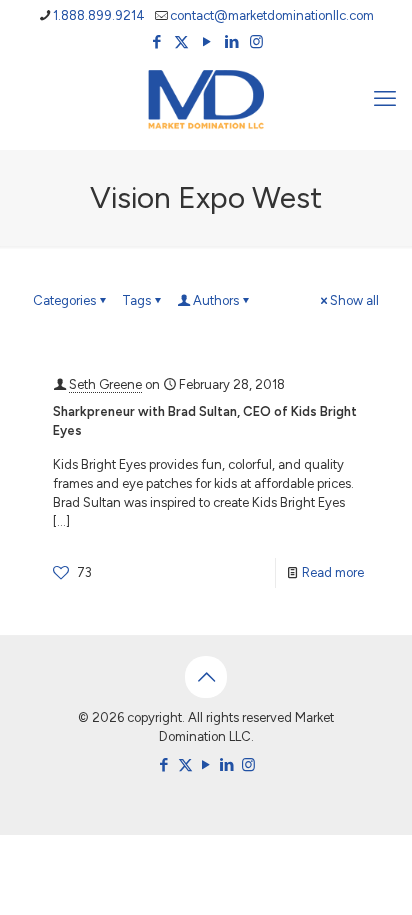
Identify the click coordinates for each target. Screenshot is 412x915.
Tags (136, 300)
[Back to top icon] (206, 677)
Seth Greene (105, 384)
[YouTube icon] (206, 42)
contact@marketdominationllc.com (272, 15)
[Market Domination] (206, 99)
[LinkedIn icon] (231, 42)
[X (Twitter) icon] (181, 42)
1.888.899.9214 (99, 15)
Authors (216, 300)
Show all (354, 300)
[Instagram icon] (256, 42)
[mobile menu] (385, 99)
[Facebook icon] (156, 42)
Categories (64, 300)
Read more (333, 572)
